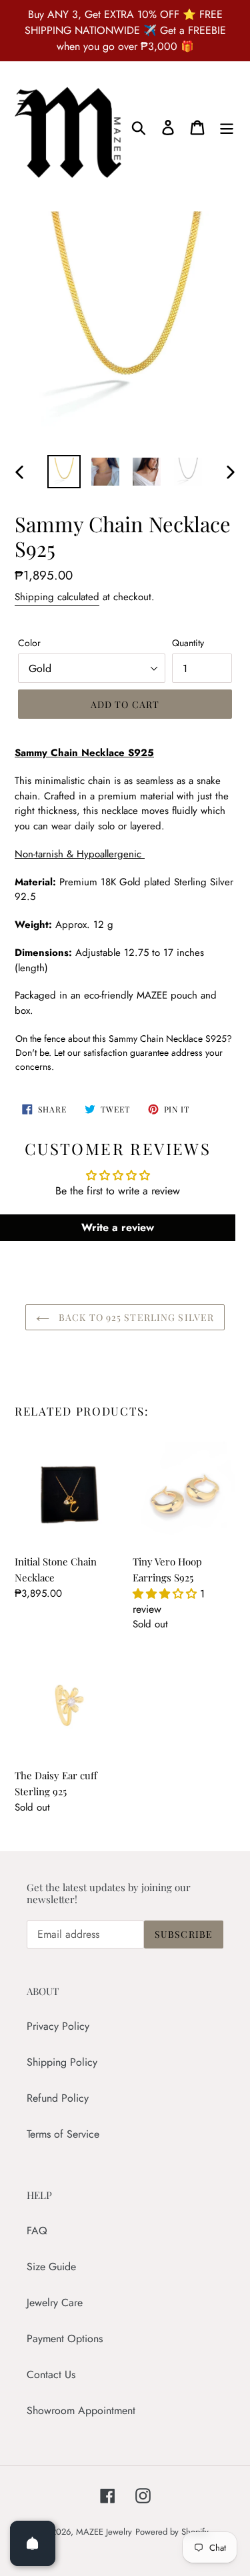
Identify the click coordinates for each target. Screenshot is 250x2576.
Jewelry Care (55, 2303)
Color (29, 643)
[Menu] (227, 127)
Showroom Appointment (81, 2410)
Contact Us (51, 2374)
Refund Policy (58, 2098)
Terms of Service (63, 2134)
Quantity (188, 643)
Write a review (118, 1227)
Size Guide (51, 2267)
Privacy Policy (58, 2026)
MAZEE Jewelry (104, 2532)
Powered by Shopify (172, 2532)
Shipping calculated (57, 597)
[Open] (33, 2543)
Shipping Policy (62, 2062)
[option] (64, 472)
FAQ (37, 2231)
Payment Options (65, 2339)
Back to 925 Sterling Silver (135, 1317)
